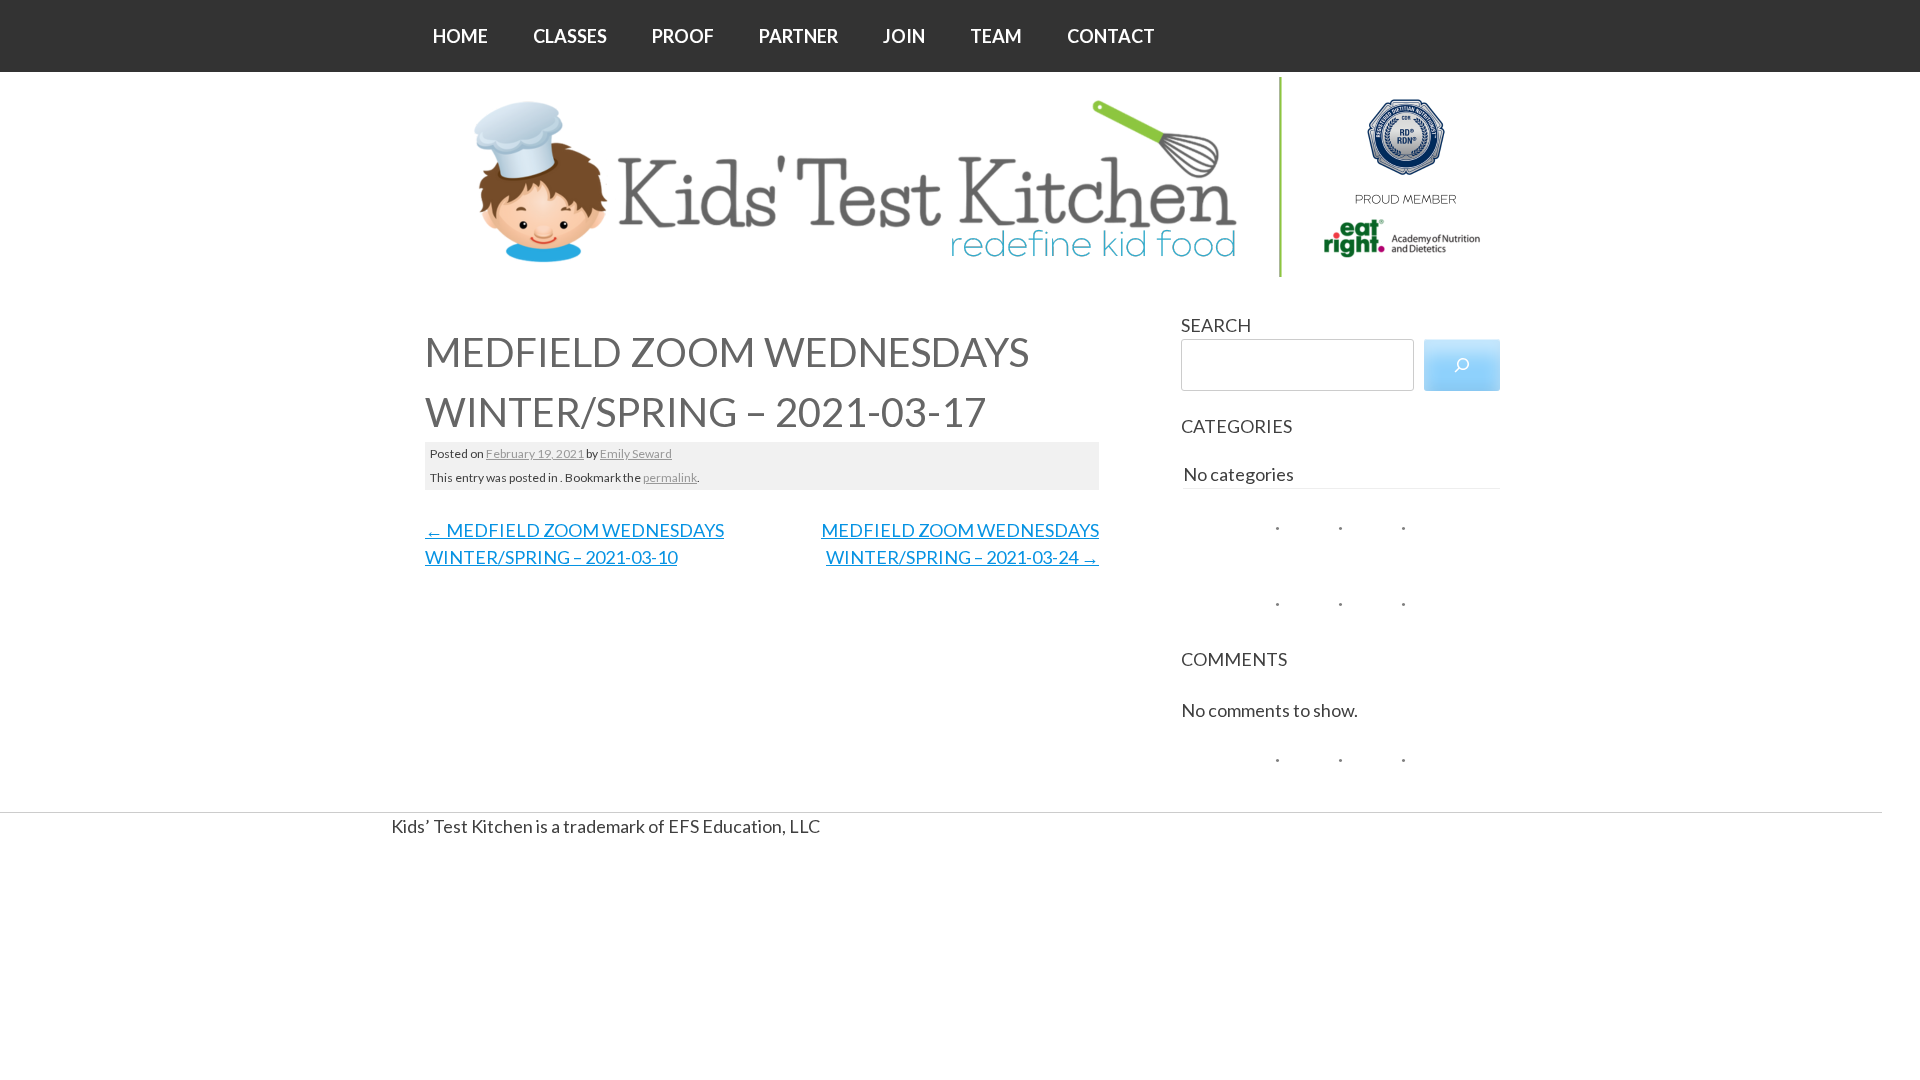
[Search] (1462, 365)
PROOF (683, 36)
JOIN (904, 36)
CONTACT (1111, 36)
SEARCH (1216, 325)
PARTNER (798, 36)
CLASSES (570, 36)
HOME (460, 36)
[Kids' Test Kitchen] (960, 177)
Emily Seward (636, 453)
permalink (670, 477)
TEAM (996, 36)
